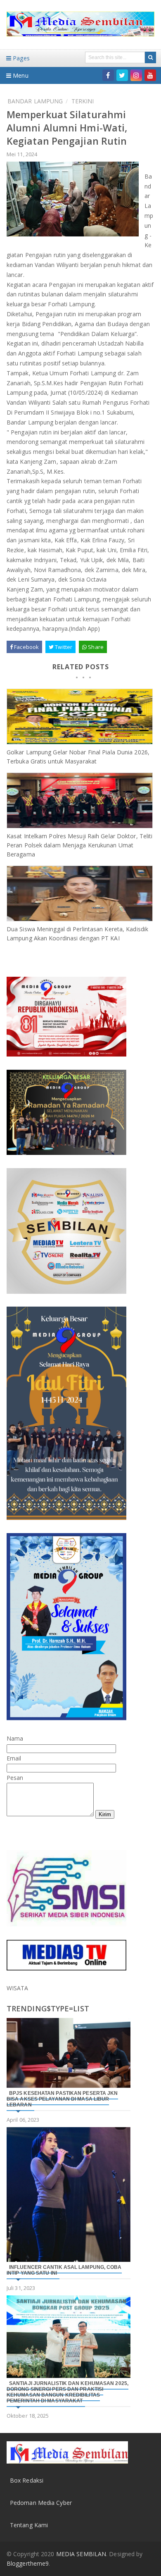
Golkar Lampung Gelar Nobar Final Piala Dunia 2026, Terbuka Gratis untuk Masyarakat (78, 757)
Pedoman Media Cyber (41, 2503)
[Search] (150, 57)
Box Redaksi (27, 2480)
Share (95, 647)
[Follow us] (122, 75)
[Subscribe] (150, 75)
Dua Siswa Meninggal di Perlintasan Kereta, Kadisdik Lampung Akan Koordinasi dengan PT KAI (77, 934)
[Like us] (108, 75)
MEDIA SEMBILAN (81, 2554)
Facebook (26, 647)
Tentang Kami (29, 2525)
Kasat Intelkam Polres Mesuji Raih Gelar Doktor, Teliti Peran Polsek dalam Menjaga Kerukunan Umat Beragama (79, 845)
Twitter (63, 647)
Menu (20, 75)
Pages (20, 58)
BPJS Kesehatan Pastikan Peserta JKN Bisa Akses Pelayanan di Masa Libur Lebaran (62, 2099)
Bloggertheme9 (28, 2563)
